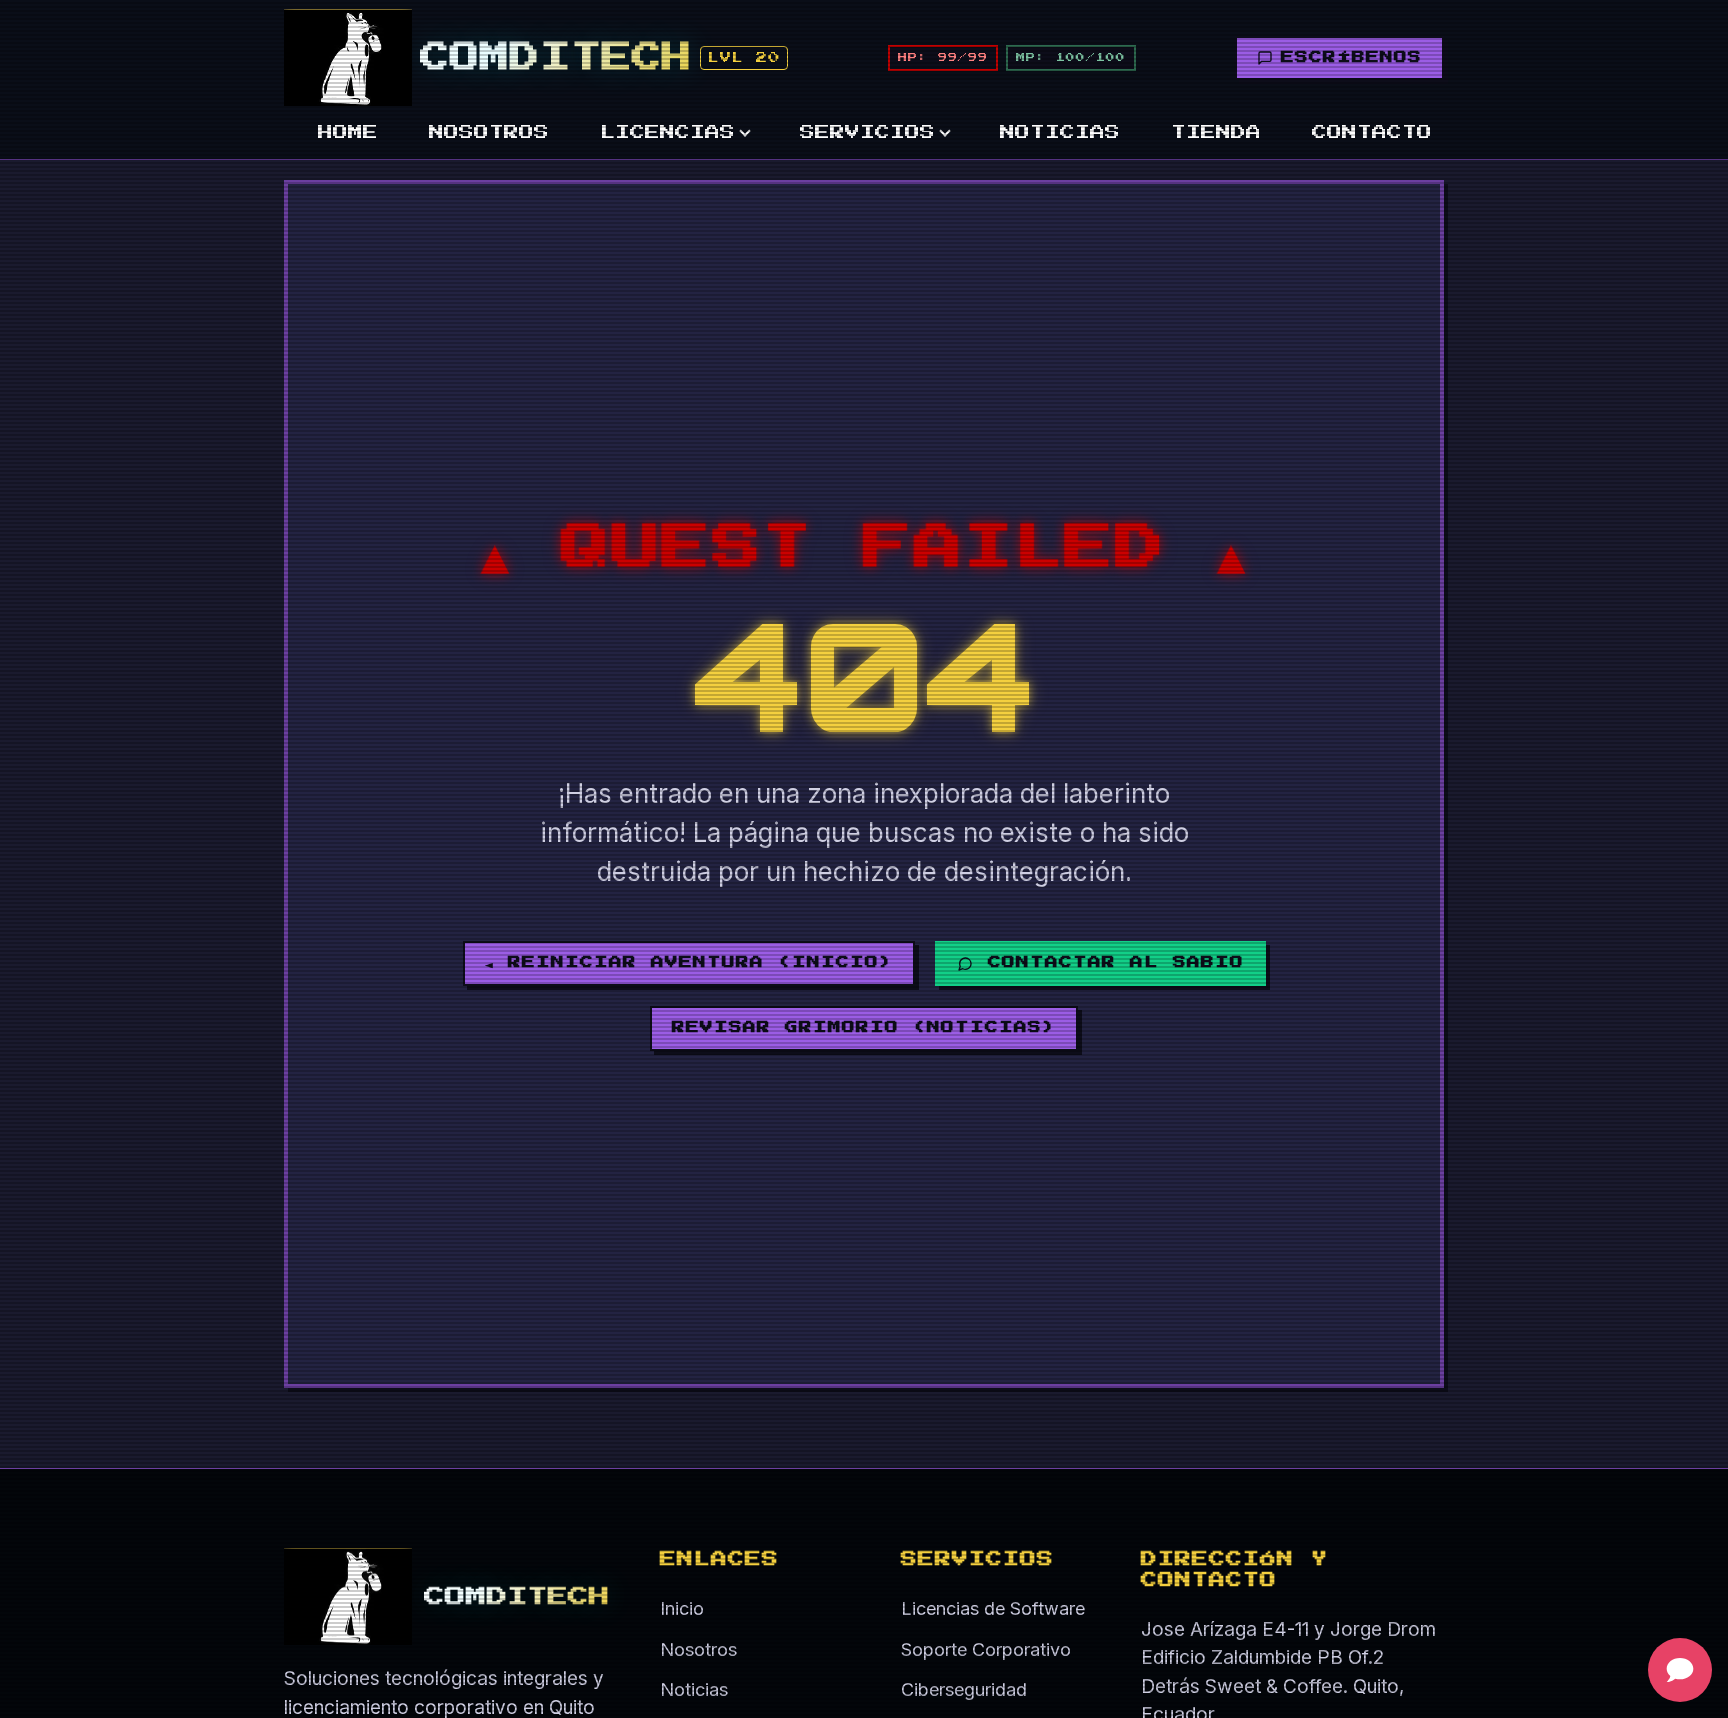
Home (348, 132)
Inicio (682, 1608)
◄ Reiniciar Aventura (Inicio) (689, 962)
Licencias (667, 132)
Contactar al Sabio (1116, 962)
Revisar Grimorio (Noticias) (864, 1027)
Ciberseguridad (964, 1689)
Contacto (1372, 132)
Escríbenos (1351, 57)
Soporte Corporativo (986, 1649)
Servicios (867, 132)
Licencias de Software (993, 1608)
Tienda (1216, 132)
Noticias (1060, 132)
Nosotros (489, 132)
